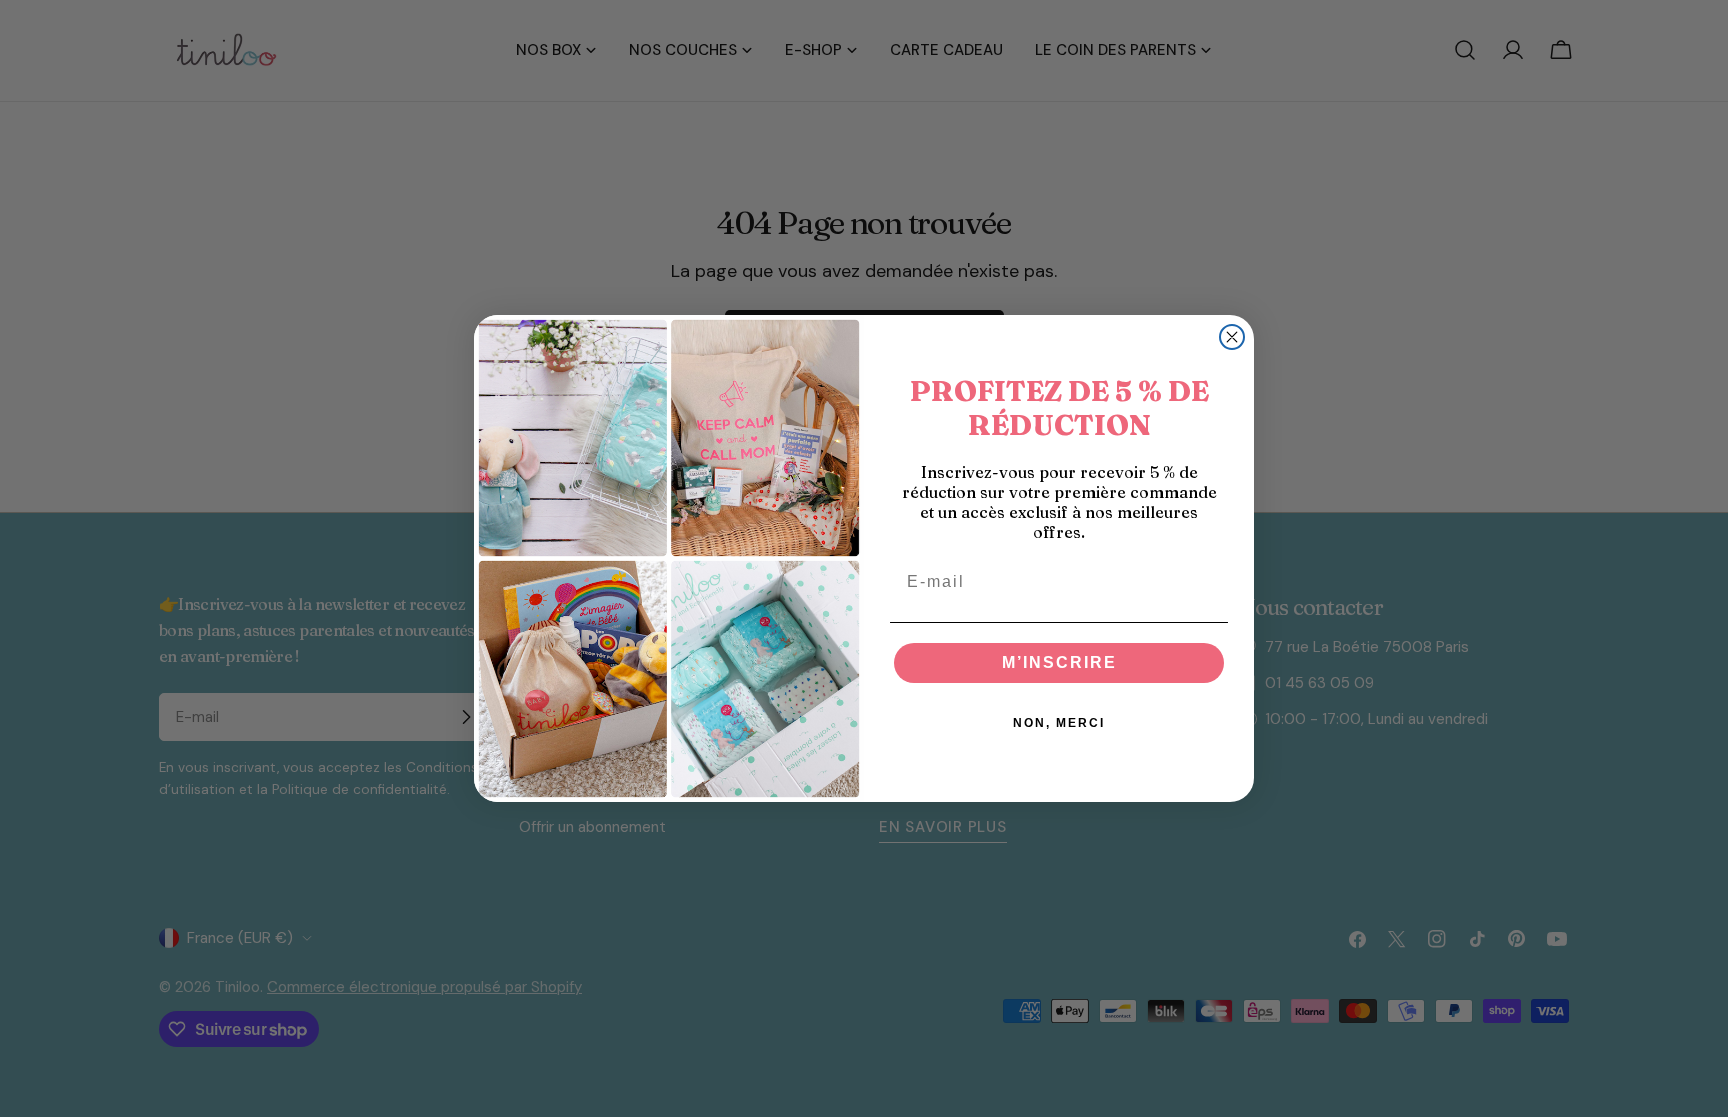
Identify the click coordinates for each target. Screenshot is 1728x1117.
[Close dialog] (1232, 337)
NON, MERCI (1059, 723)
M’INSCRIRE (1059, 662)
